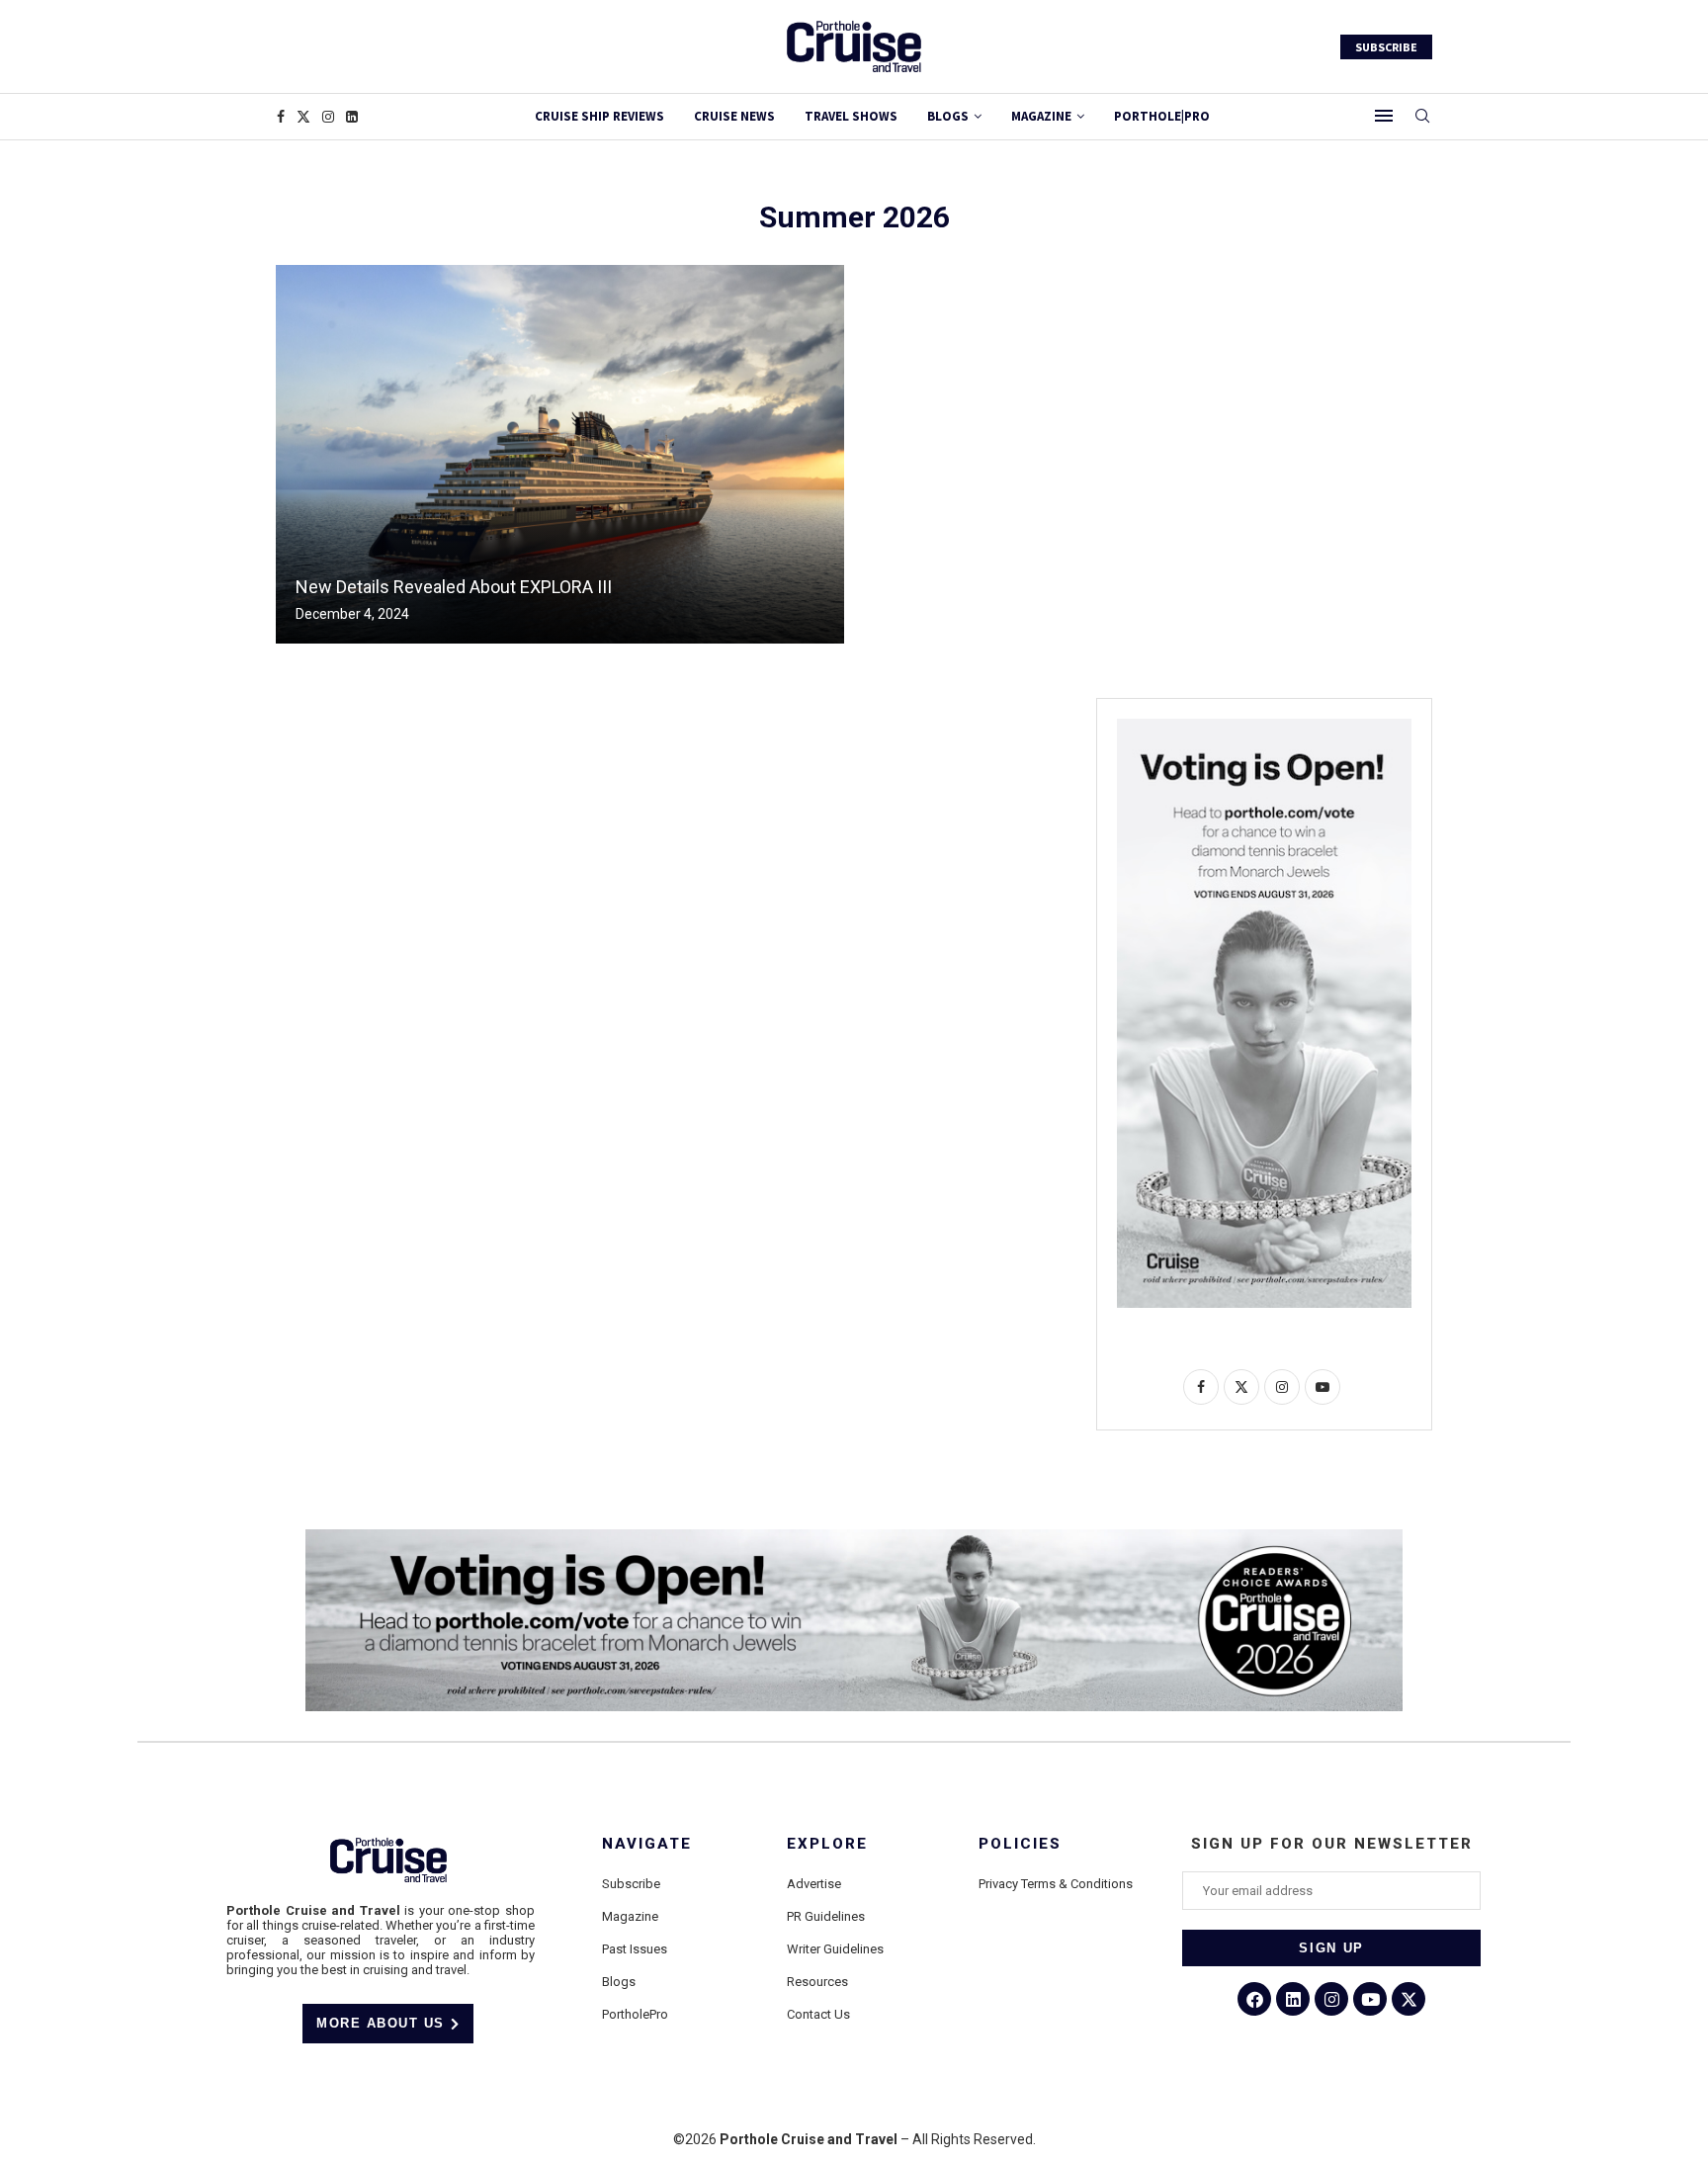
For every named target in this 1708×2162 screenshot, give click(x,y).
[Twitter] (303, 117)
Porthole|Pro (1162, 116)
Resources (817, 1982)
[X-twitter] (1409, 1999)
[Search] (1422, 117)
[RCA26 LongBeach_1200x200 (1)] (854, 1537)
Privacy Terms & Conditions (1056, 1884)
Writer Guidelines (835, 1949)
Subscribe (631, 1884)
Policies (1020, 1844)
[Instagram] (328, 117)
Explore (827, 1844)
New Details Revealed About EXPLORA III (454, 587)
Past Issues (635, 1949)
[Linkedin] (352, 117)
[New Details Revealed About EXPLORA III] (560, 454)
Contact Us (818, 2014)
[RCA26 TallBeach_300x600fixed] (1264, 727)
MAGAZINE (1041, 116)
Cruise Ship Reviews (599, 116)
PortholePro (635, 2014)
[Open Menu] (1384, 116)
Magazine (630, 1916)
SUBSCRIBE (1386, 47)
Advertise (814, 1884)
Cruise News (734, 116)
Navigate (647, 1844)
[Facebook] (281, 117)
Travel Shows (851, 116)
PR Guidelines (826, 1916)
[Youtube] (1370, 1999)
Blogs (948, 116)
